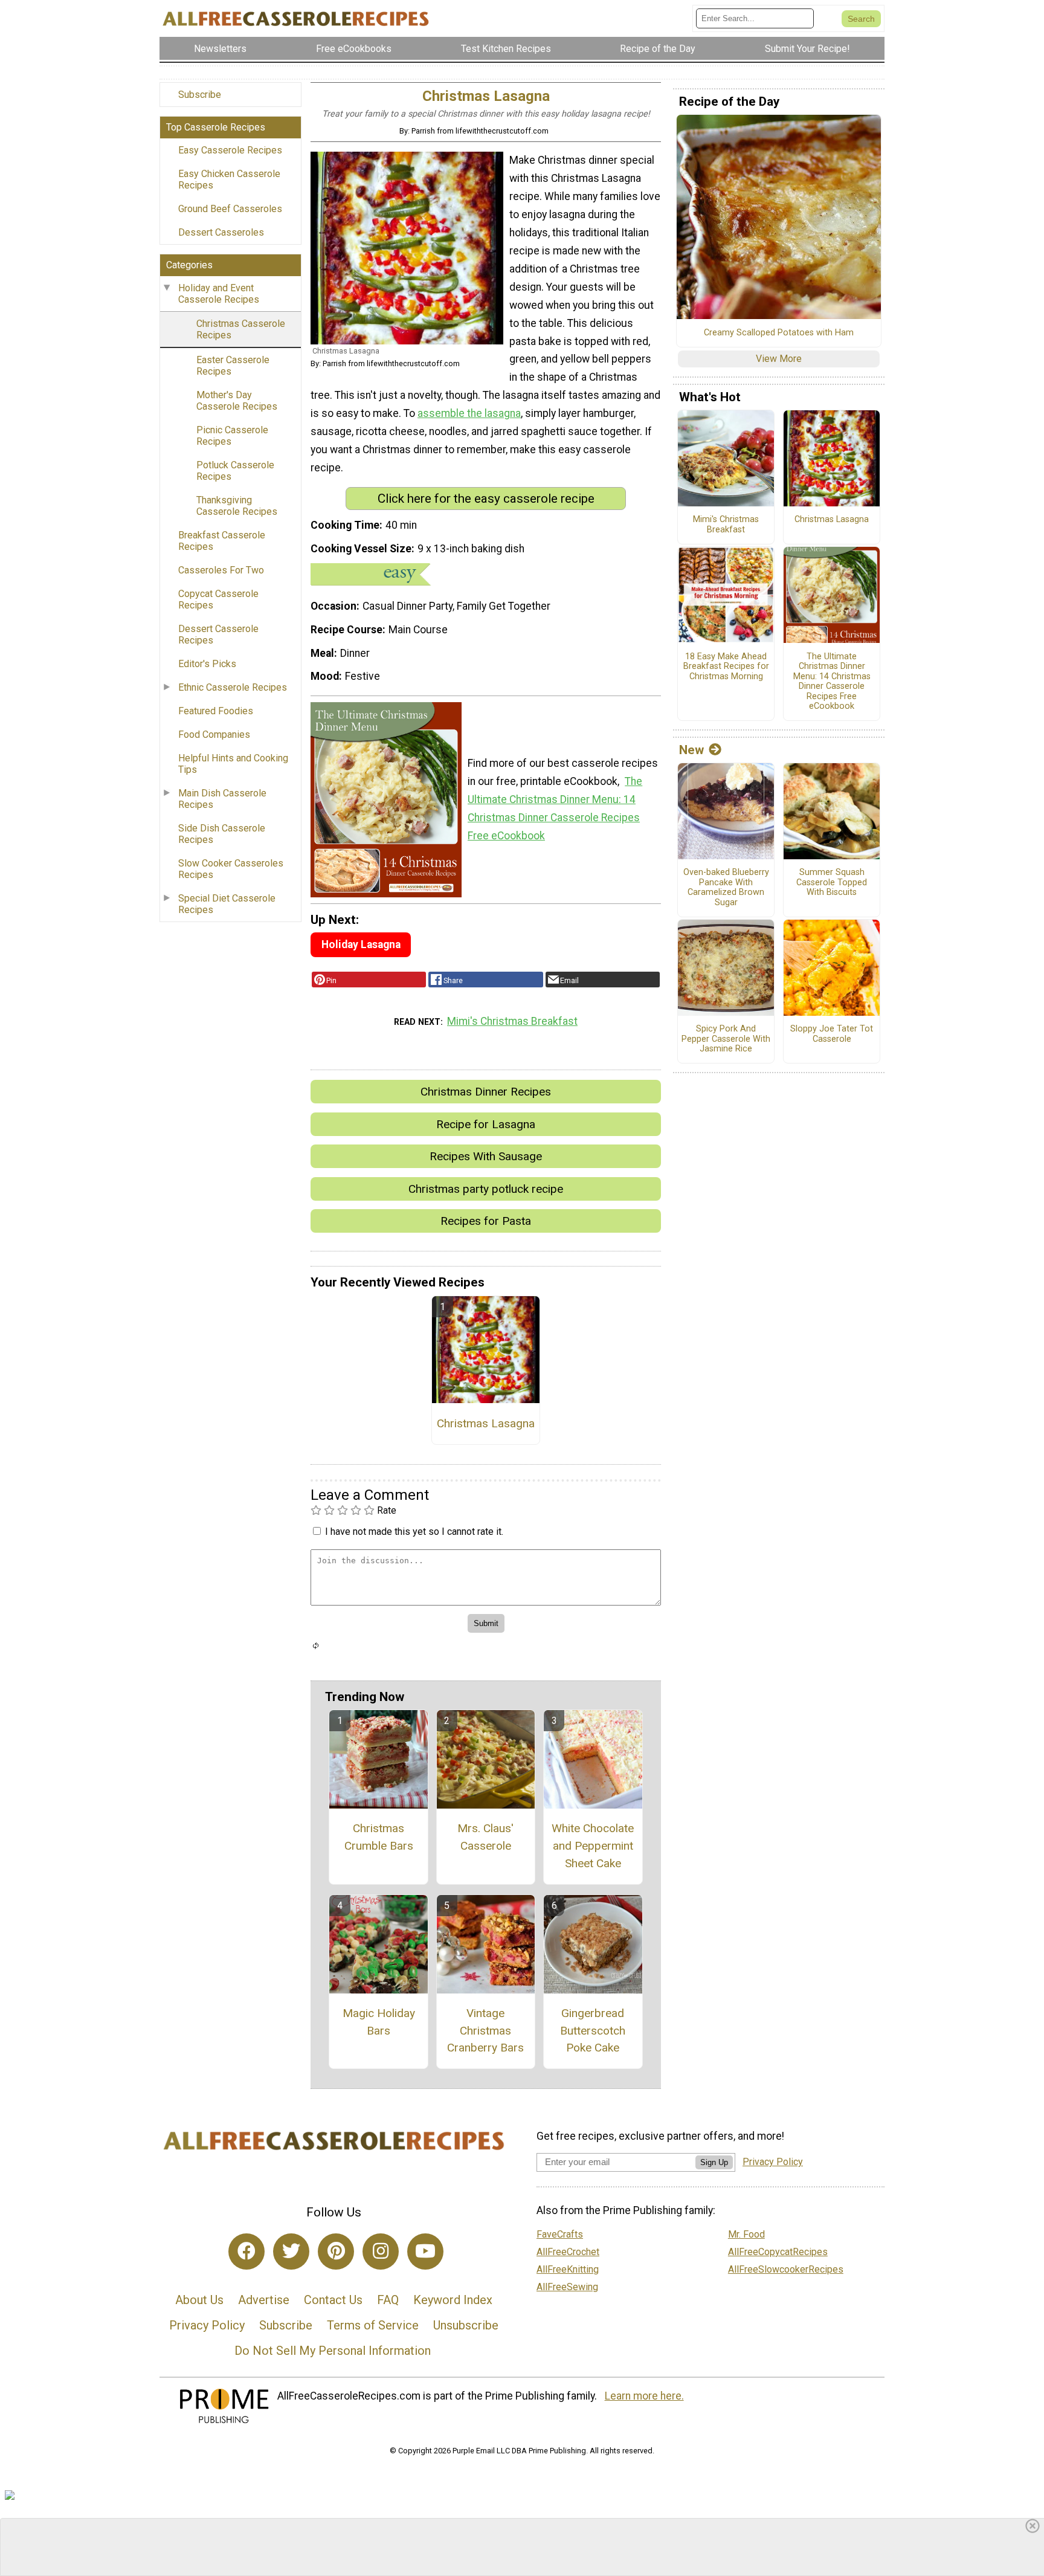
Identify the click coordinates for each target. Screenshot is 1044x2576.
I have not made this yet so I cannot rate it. (414, 1532)
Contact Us (333, 2300)
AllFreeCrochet (568, 2252)
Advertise (264, 2300)
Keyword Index (453, 2300)
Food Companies (214, 734)
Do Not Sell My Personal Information (333, 2351)
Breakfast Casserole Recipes (222, 541)
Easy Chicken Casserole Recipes (229, 179)
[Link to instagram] (381, 2252)
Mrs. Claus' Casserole (485, 1837)
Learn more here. (644, 2396)
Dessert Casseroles (221, 232)
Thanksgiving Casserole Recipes (237, 506)
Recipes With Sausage (486, 1156)
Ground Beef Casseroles (230, 209)
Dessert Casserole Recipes (218, 634)
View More (779, 359)
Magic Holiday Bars (379, 2022)
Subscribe (200, 95)
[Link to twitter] (291, 2252)
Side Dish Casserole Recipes (222, 834)
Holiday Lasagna (361, 944)
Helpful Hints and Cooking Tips (233, 764)
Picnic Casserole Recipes (232, 436)
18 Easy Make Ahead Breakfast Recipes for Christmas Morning (726, 667)
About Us (199, 2300)
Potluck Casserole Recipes (235, 471)
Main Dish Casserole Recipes (222, 799)
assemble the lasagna (469, 413)
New (691, 750)
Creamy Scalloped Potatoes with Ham (779, 333)
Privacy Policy (207, 2325)
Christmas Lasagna (486, 1423)
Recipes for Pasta (486, 1221)
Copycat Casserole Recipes (218, 599)
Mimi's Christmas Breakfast (512, 1021)
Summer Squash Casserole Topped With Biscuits (832, 883)
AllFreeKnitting (568, 2269)
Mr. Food (746, 2234)
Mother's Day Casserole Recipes (237, 401)
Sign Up (714, 2162)
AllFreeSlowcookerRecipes (786, 2269)
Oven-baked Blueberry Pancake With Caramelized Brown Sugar (726, 888)
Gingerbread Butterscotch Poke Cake (593, 2031)
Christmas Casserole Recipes (241, 329)
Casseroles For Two (221, 570)
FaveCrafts (560, 2234)
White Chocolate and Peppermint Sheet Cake (593, 1846)
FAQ (388, 2300)
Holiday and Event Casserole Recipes (219, 294)
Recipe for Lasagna (486, 1124)
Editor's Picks (207, 664)
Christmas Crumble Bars (379, 1837)
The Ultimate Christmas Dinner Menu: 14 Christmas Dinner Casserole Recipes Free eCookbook (832, 682)
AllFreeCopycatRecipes (778, 2252)
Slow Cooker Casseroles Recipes (231, 869)
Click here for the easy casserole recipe (486, 499)
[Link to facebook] (246, 2252)
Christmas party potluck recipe (486, 1189)
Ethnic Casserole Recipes (233, 687)
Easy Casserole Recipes (230, 150)
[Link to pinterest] (336, 2252)
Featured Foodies (216, 711)
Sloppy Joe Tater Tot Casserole (832, 1034)
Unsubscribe (466, 2325)
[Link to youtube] (425, 2252)
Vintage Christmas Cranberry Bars (485, 2031)
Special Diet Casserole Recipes (227, 904)
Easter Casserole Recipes (233, 366)
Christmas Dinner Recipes (486, 1092)
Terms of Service (373, 2325)
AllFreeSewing (567, 2287)
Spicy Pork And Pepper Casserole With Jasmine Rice (726, 1039)
